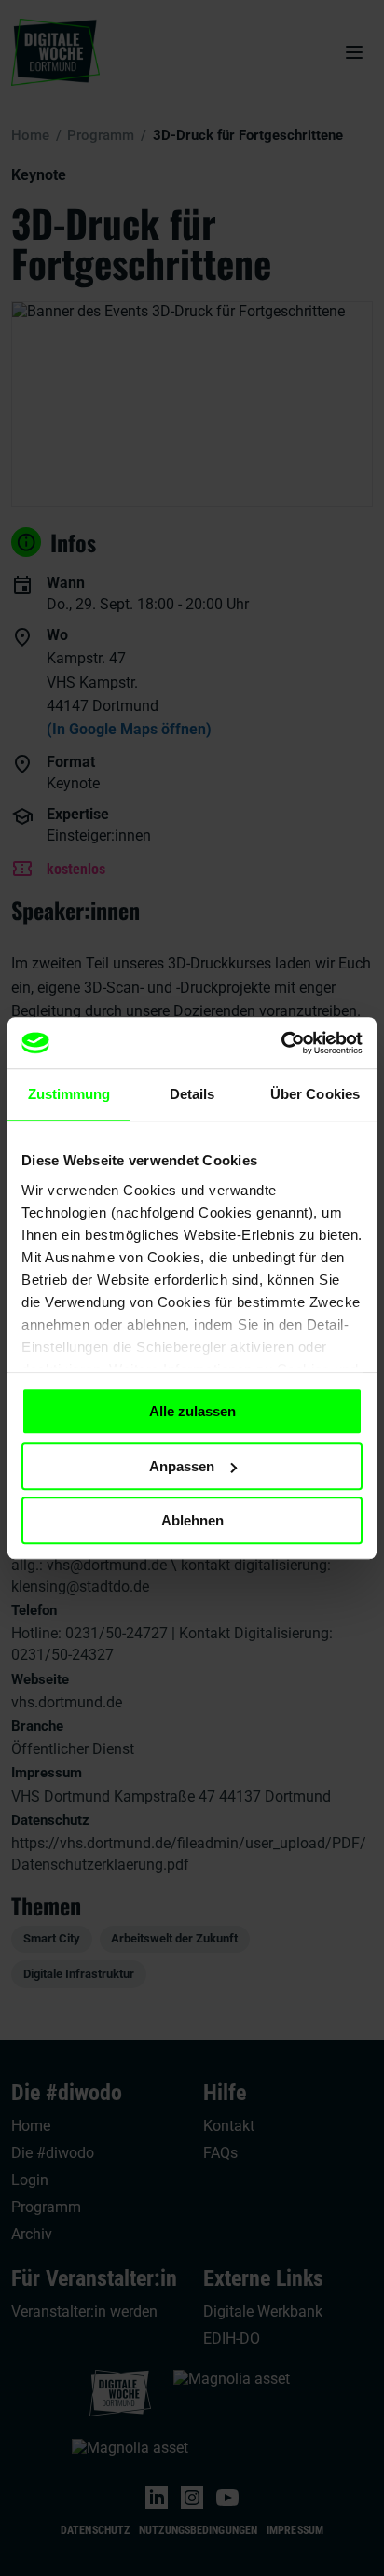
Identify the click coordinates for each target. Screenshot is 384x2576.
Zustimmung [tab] (69, 1094)
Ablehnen (192, 1520)
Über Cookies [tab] (315, 1094)
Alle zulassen (192, 1411)
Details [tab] (192, 1094)
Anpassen (182, 1466)
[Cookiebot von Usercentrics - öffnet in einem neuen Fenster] (281, 1043)
